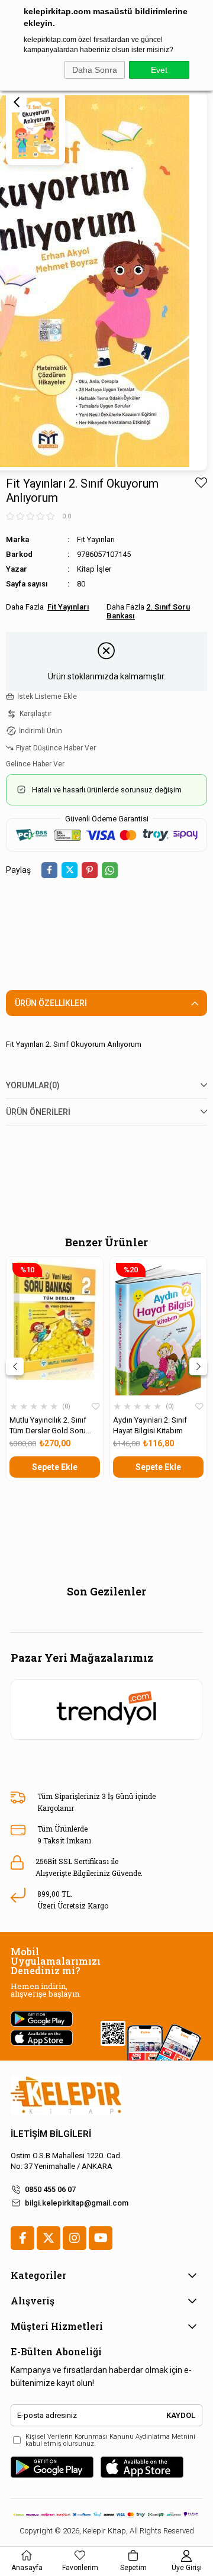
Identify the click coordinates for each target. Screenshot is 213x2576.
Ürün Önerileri (38, 1112)
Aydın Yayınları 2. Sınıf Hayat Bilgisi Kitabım (150, 1425)
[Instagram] (75, 2238)
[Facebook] (22, 2238)
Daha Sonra (95, 70)
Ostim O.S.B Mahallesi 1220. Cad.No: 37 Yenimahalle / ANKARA (66, 2161)
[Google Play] (52, 2467)
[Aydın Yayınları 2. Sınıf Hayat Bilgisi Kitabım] (158, 1328)
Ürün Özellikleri (51, 1003)
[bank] (106, 2514)
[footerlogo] (66, 2095)
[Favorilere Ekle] (201, 483)
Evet (159, 70)
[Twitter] (49, 2238)
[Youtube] (101, 2238)
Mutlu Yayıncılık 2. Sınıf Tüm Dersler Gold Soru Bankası (48, 1426)
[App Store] (142, 2467)
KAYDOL (181, 2415)
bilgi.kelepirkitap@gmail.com (77, 2203)
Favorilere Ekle (96, 1407)
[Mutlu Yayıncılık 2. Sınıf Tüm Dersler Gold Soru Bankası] (55, 1328)
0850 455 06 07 (50, 2189)
